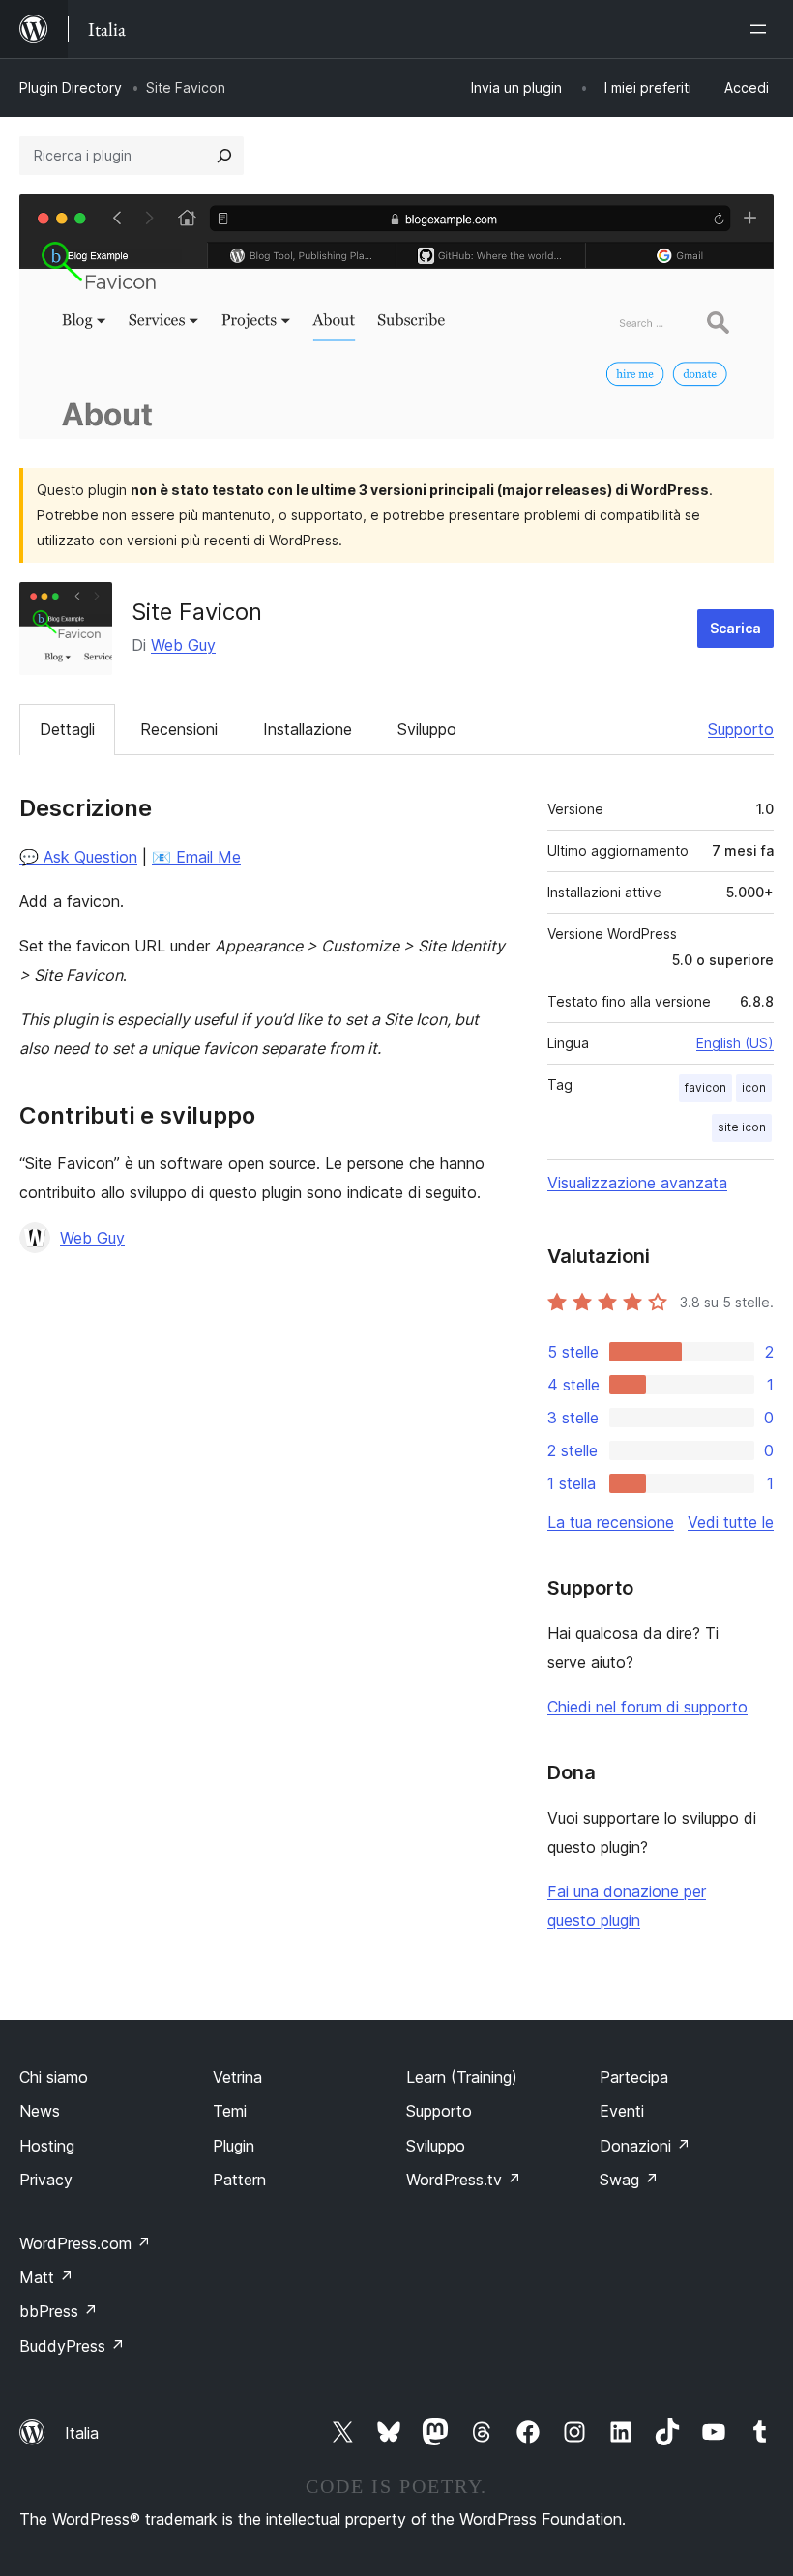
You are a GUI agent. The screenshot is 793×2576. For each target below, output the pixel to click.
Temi (230, 2111)
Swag (629, 2180)
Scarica (735, 628)
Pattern (239, 2180)
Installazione (308, 729)
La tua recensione (611, 1522)
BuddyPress (72, 2346)
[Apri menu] (762, 29)
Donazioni (645, 2146)
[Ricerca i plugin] (224, 156)
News (40, 2111)
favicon (705, 1087)
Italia (82, 2433)
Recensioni (179, 729)
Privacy (46, 2180)
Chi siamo (54, 2077)
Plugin (234, 2146)
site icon (742, 1127)
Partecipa (634, 2077)
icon (754, 1087)
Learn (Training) (462, 2077)
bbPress (59, 2311)
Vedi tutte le (731, 1522)
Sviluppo (427, 729)
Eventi (622, 2111)
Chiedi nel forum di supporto (647, 1707)
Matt (46, 2277)
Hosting (47, 2146)
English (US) (735, 1043)
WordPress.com (85, 2243)
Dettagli (67, 729)
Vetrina (237, 2077)
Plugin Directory (71, 88)
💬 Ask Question (78, 857)
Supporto (741, 729)
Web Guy (183, 645)
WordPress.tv (464, 2180)
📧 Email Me (196, 857)
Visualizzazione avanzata (637, 1183)
